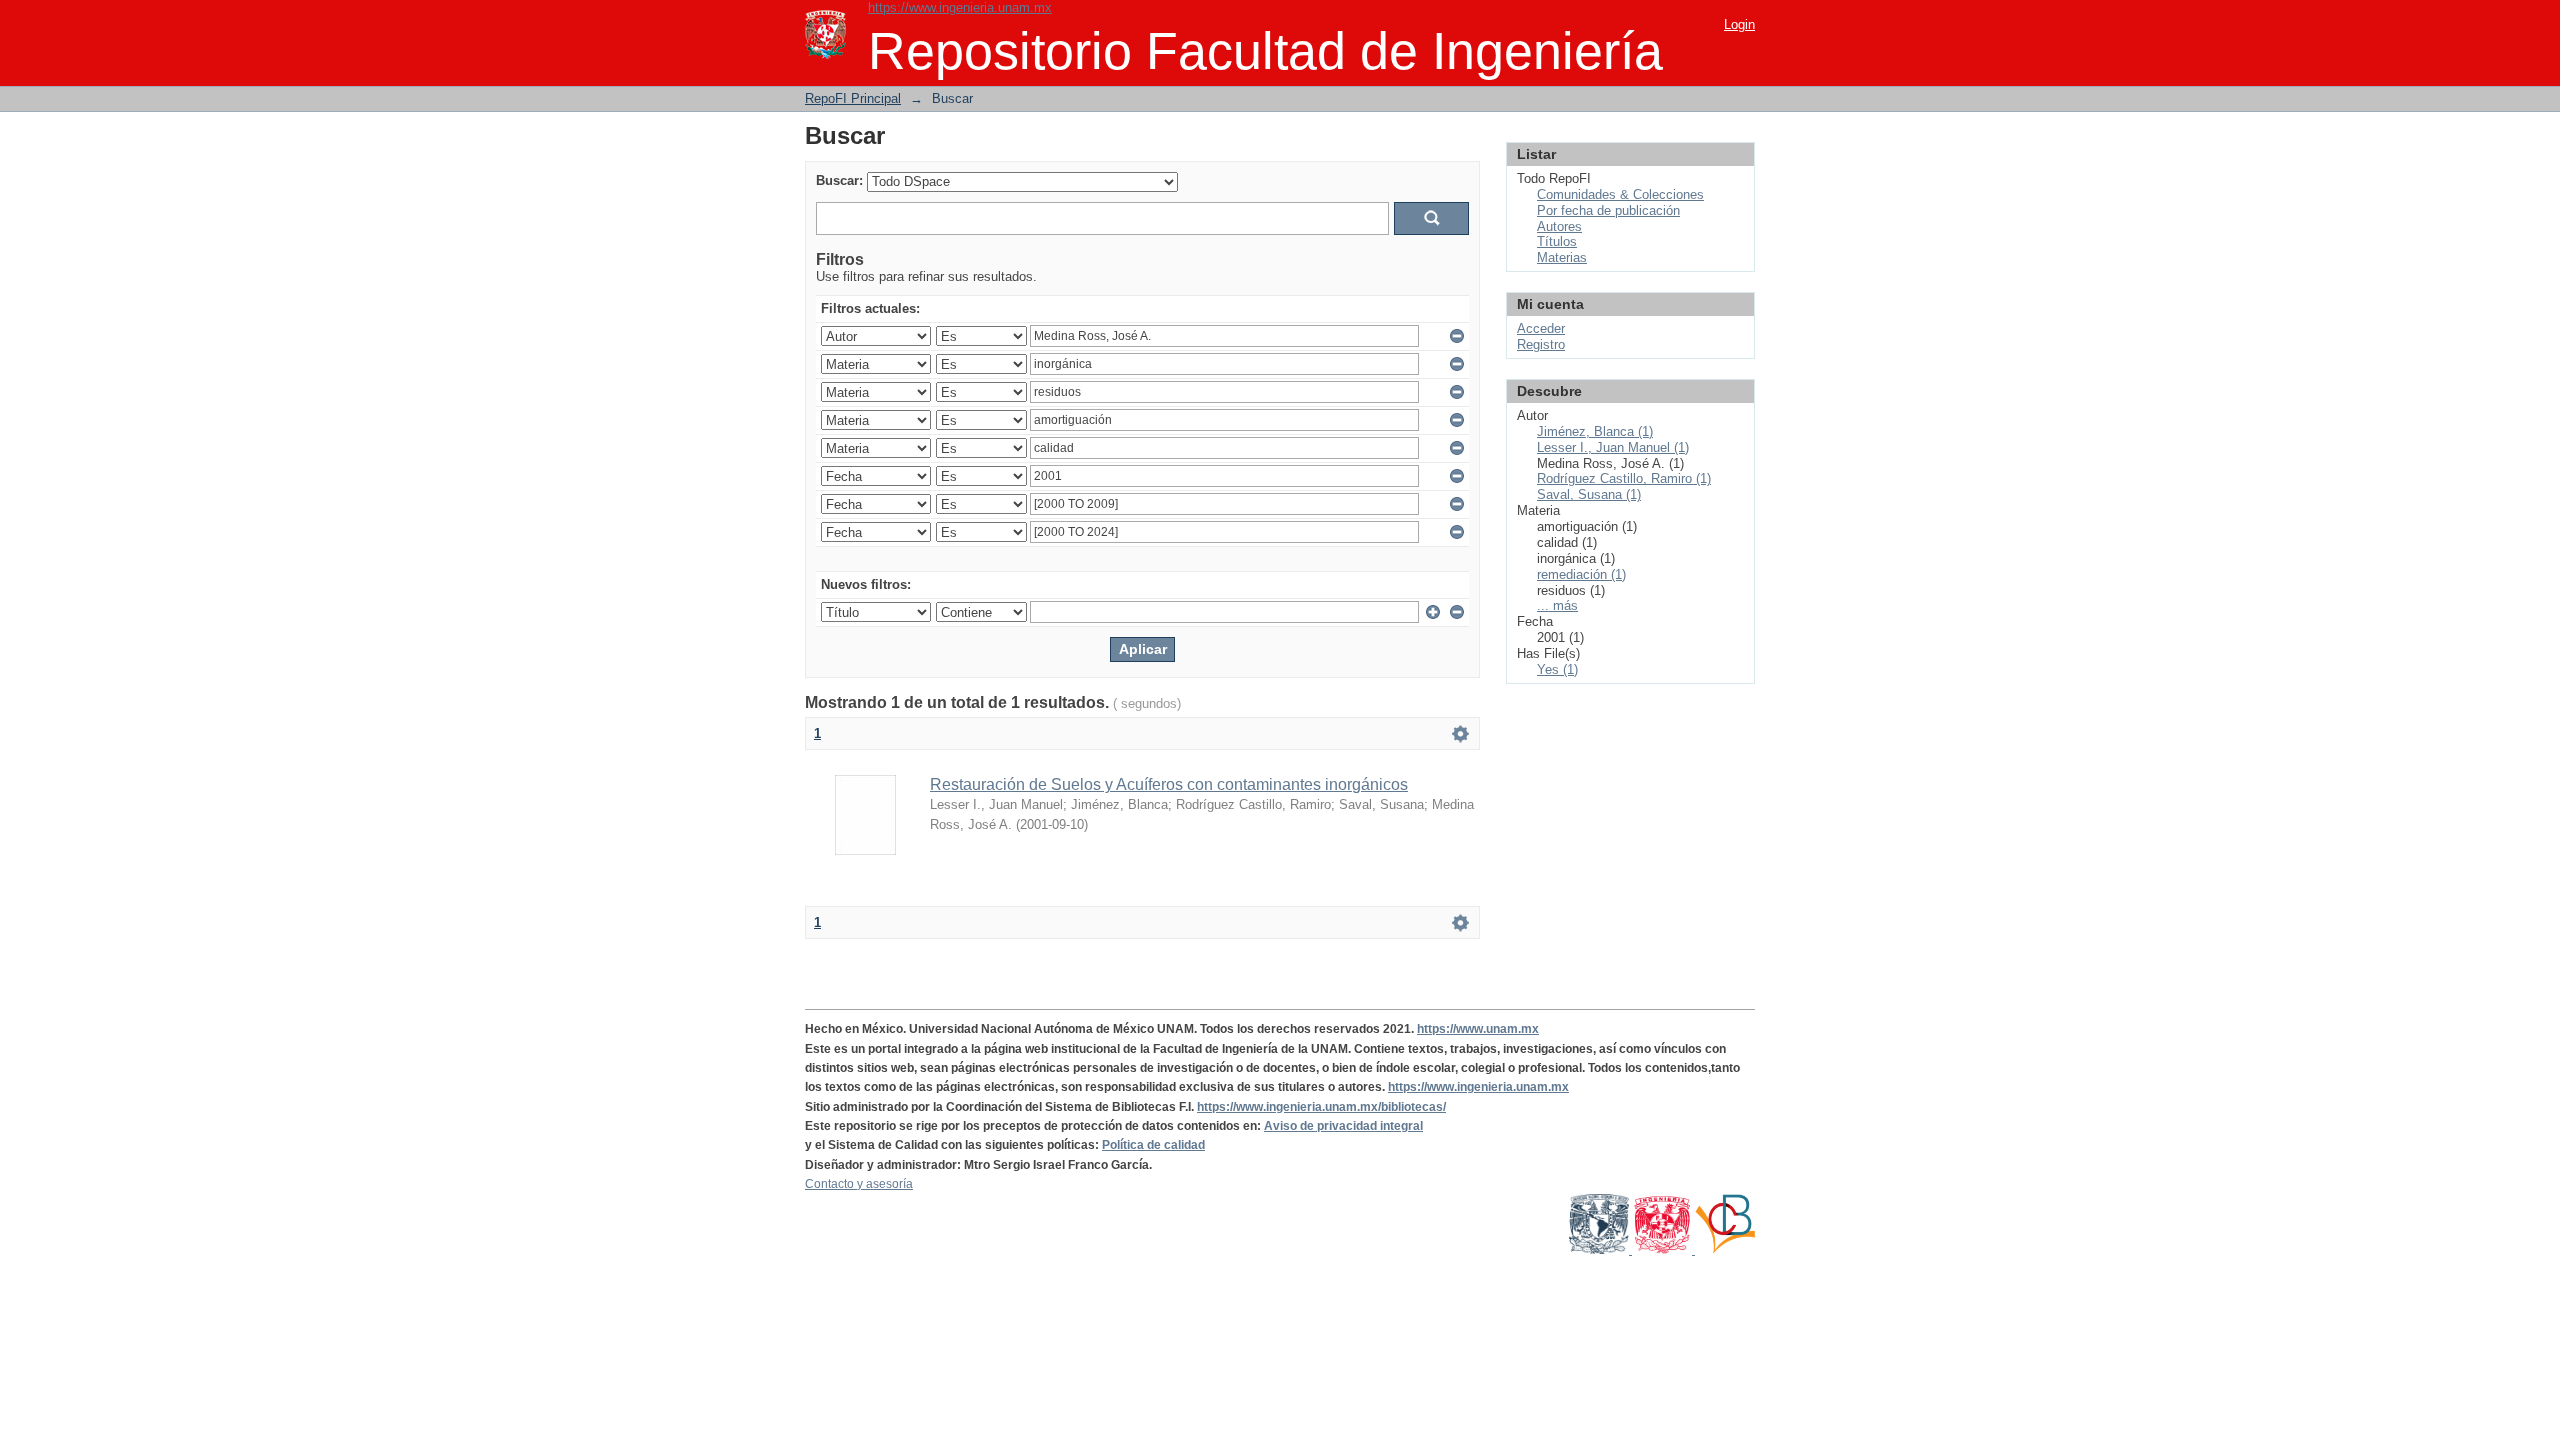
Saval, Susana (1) (1589, 494)
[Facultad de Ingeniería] (1663, 1250)
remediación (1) (1581, 574)
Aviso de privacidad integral (1343, 1126)
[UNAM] (1600, 1250)
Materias (1562, 257)
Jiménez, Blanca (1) (1595, 431)
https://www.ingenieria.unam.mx (960, 7)
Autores (1559, 226)
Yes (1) (1557, 669)
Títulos (1557, 241)
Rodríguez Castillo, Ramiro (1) (1624, 478)
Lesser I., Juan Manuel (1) (1613, 447)
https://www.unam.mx (1478, 1029)
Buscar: (839, 180)
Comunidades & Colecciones (1620, 194)
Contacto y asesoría (859, 1184)
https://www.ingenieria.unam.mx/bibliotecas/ (1321, 1107)
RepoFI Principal (853, 98)
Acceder (1541, 328)
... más (1557, 605)
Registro (1541, 344)
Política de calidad (1153, 1145)
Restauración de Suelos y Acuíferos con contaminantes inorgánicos (1169, 784)
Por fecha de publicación (1608, 210)
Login (1739, 24)
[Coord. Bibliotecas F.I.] (1725, 1250)
